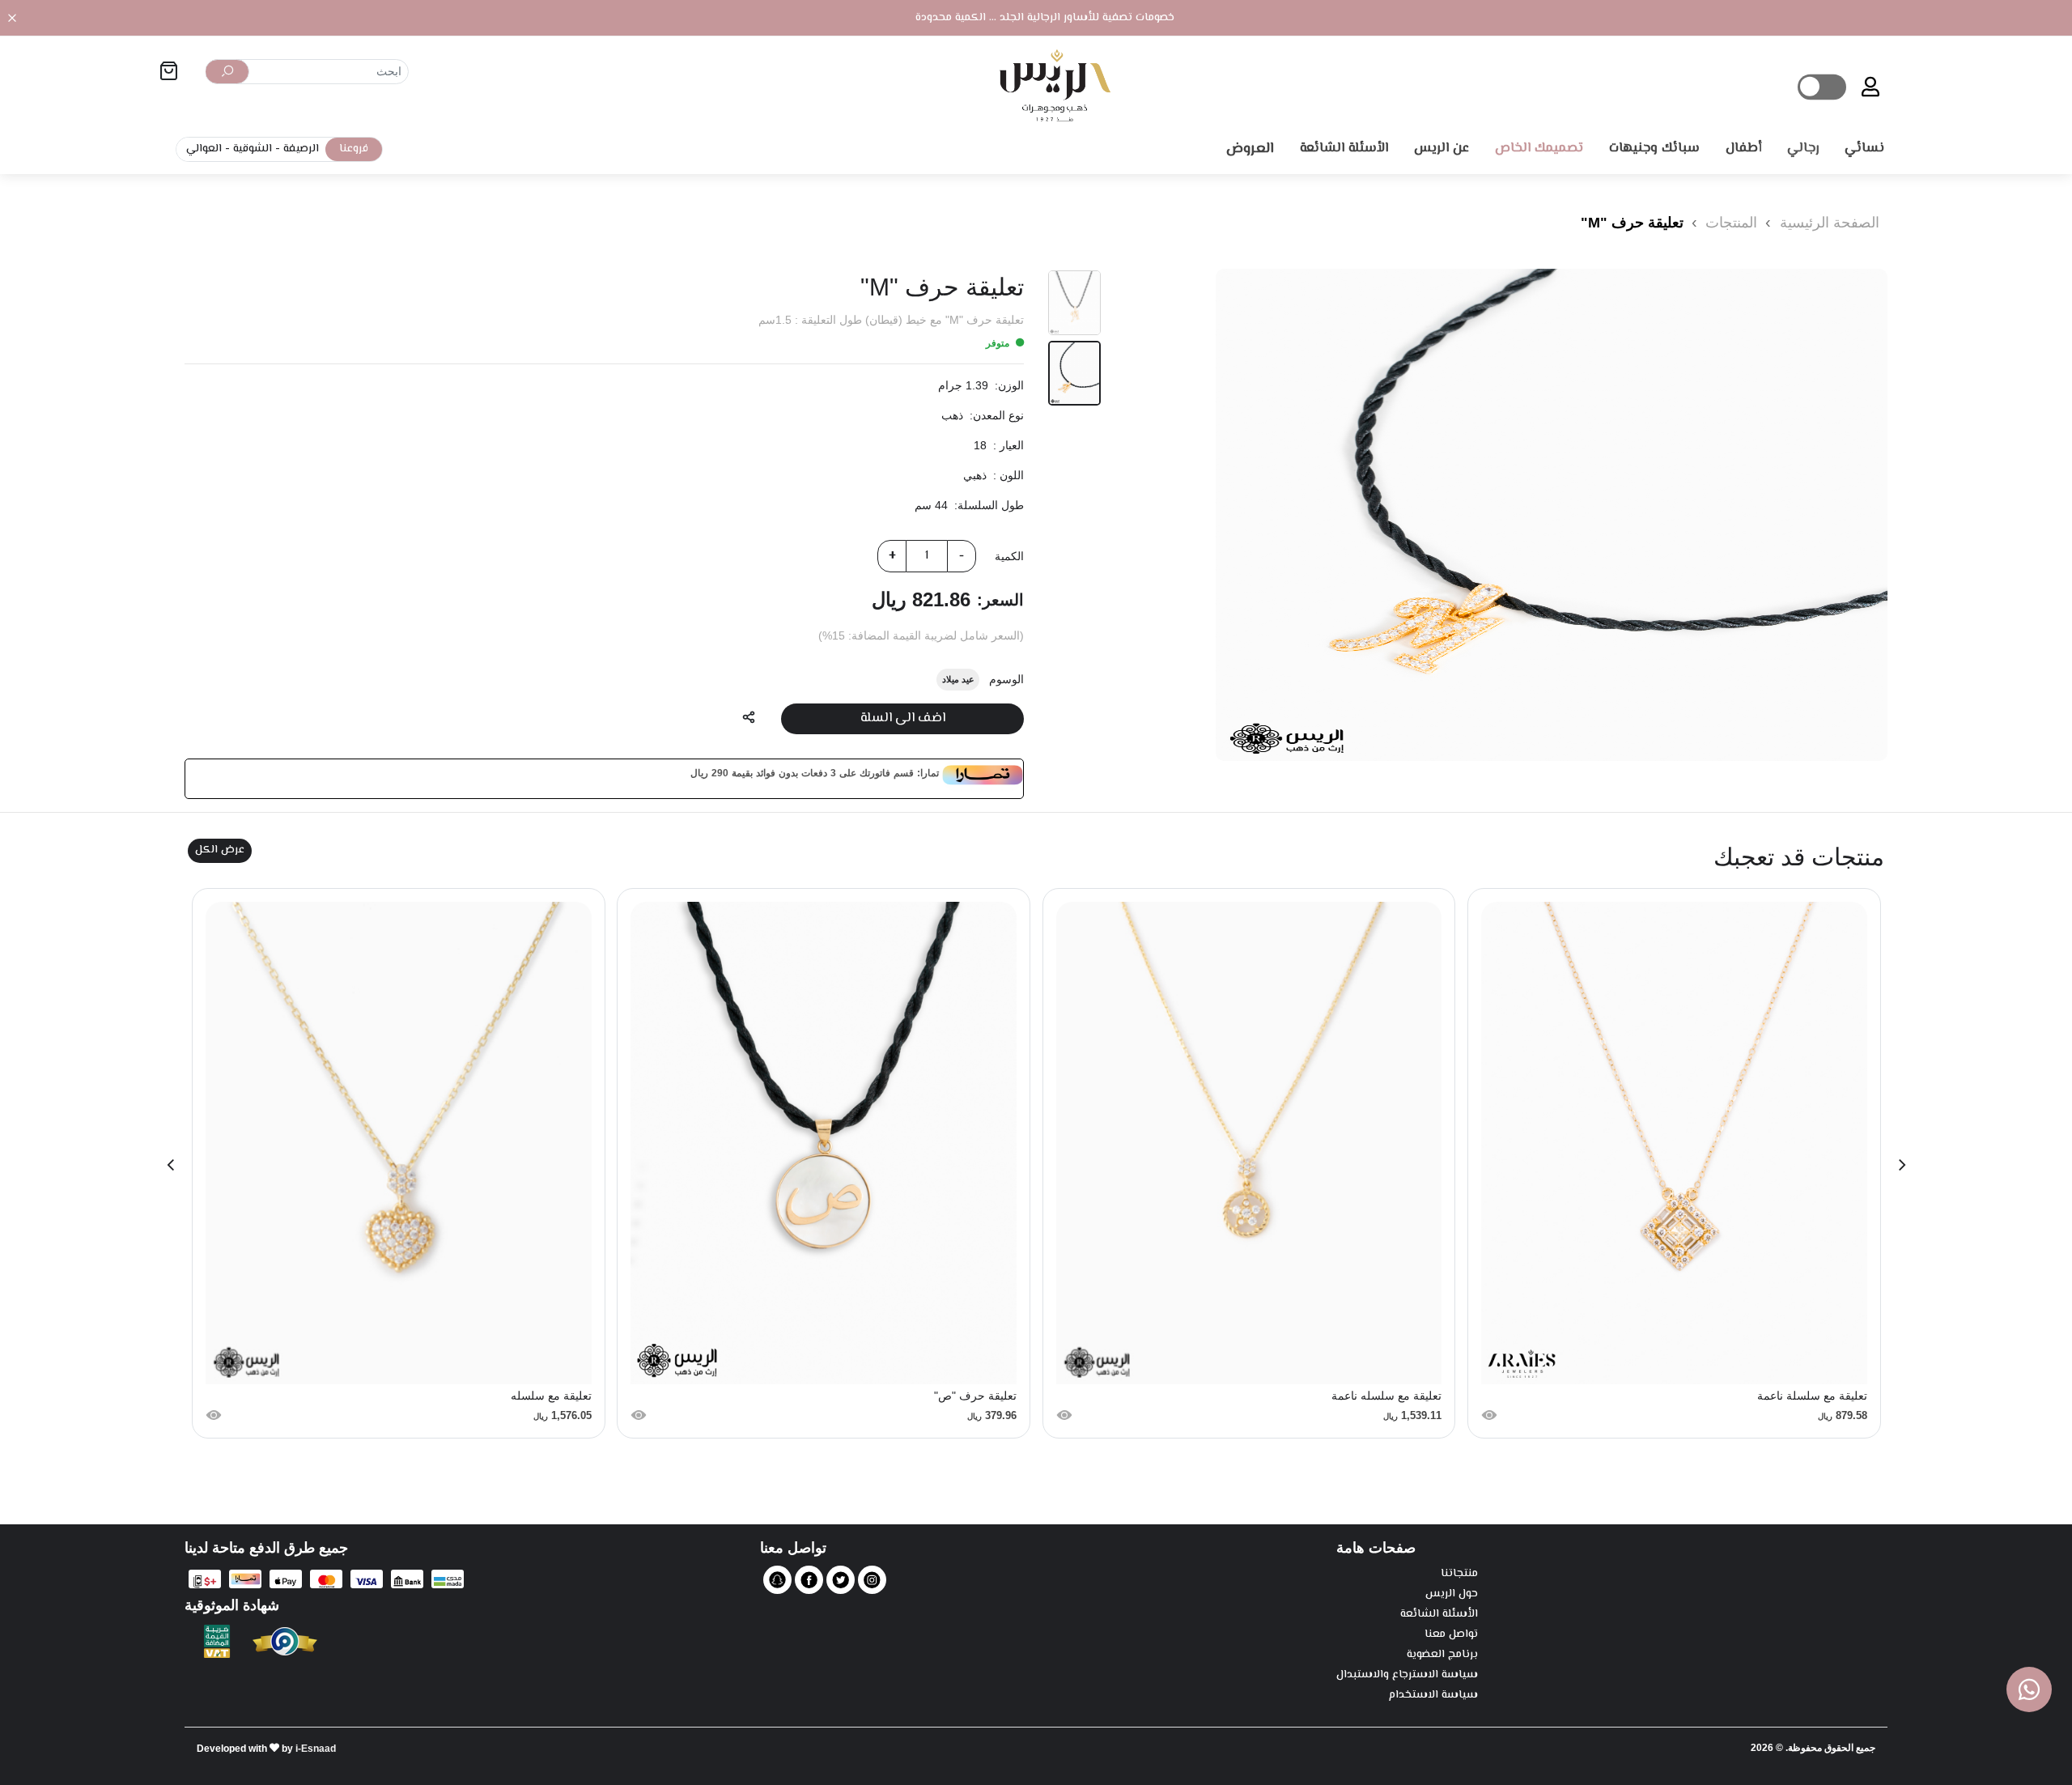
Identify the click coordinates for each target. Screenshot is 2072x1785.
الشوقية (253, 149)
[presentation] (1902, 1163)
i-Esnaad (316, 1749)
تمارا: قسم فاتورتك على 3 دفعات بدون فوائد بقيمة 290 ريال (815, 773)
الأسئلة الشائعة (1439, 1615)
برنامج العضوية (1442, 1655)
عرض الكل (220, 850)
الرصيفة (301, 149)
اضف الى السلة (903, 718)
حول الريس (1452, 1594)
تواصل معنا (1451, 1635)
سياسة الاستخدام (1433, 1696)
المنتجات (1729, 223)
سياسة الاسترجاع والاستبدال (1407, 1675)
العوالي (204, 149)
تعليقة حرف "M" (1632, 223)
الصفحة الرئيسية (1830, 223)
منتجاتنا (1459, 1574)
